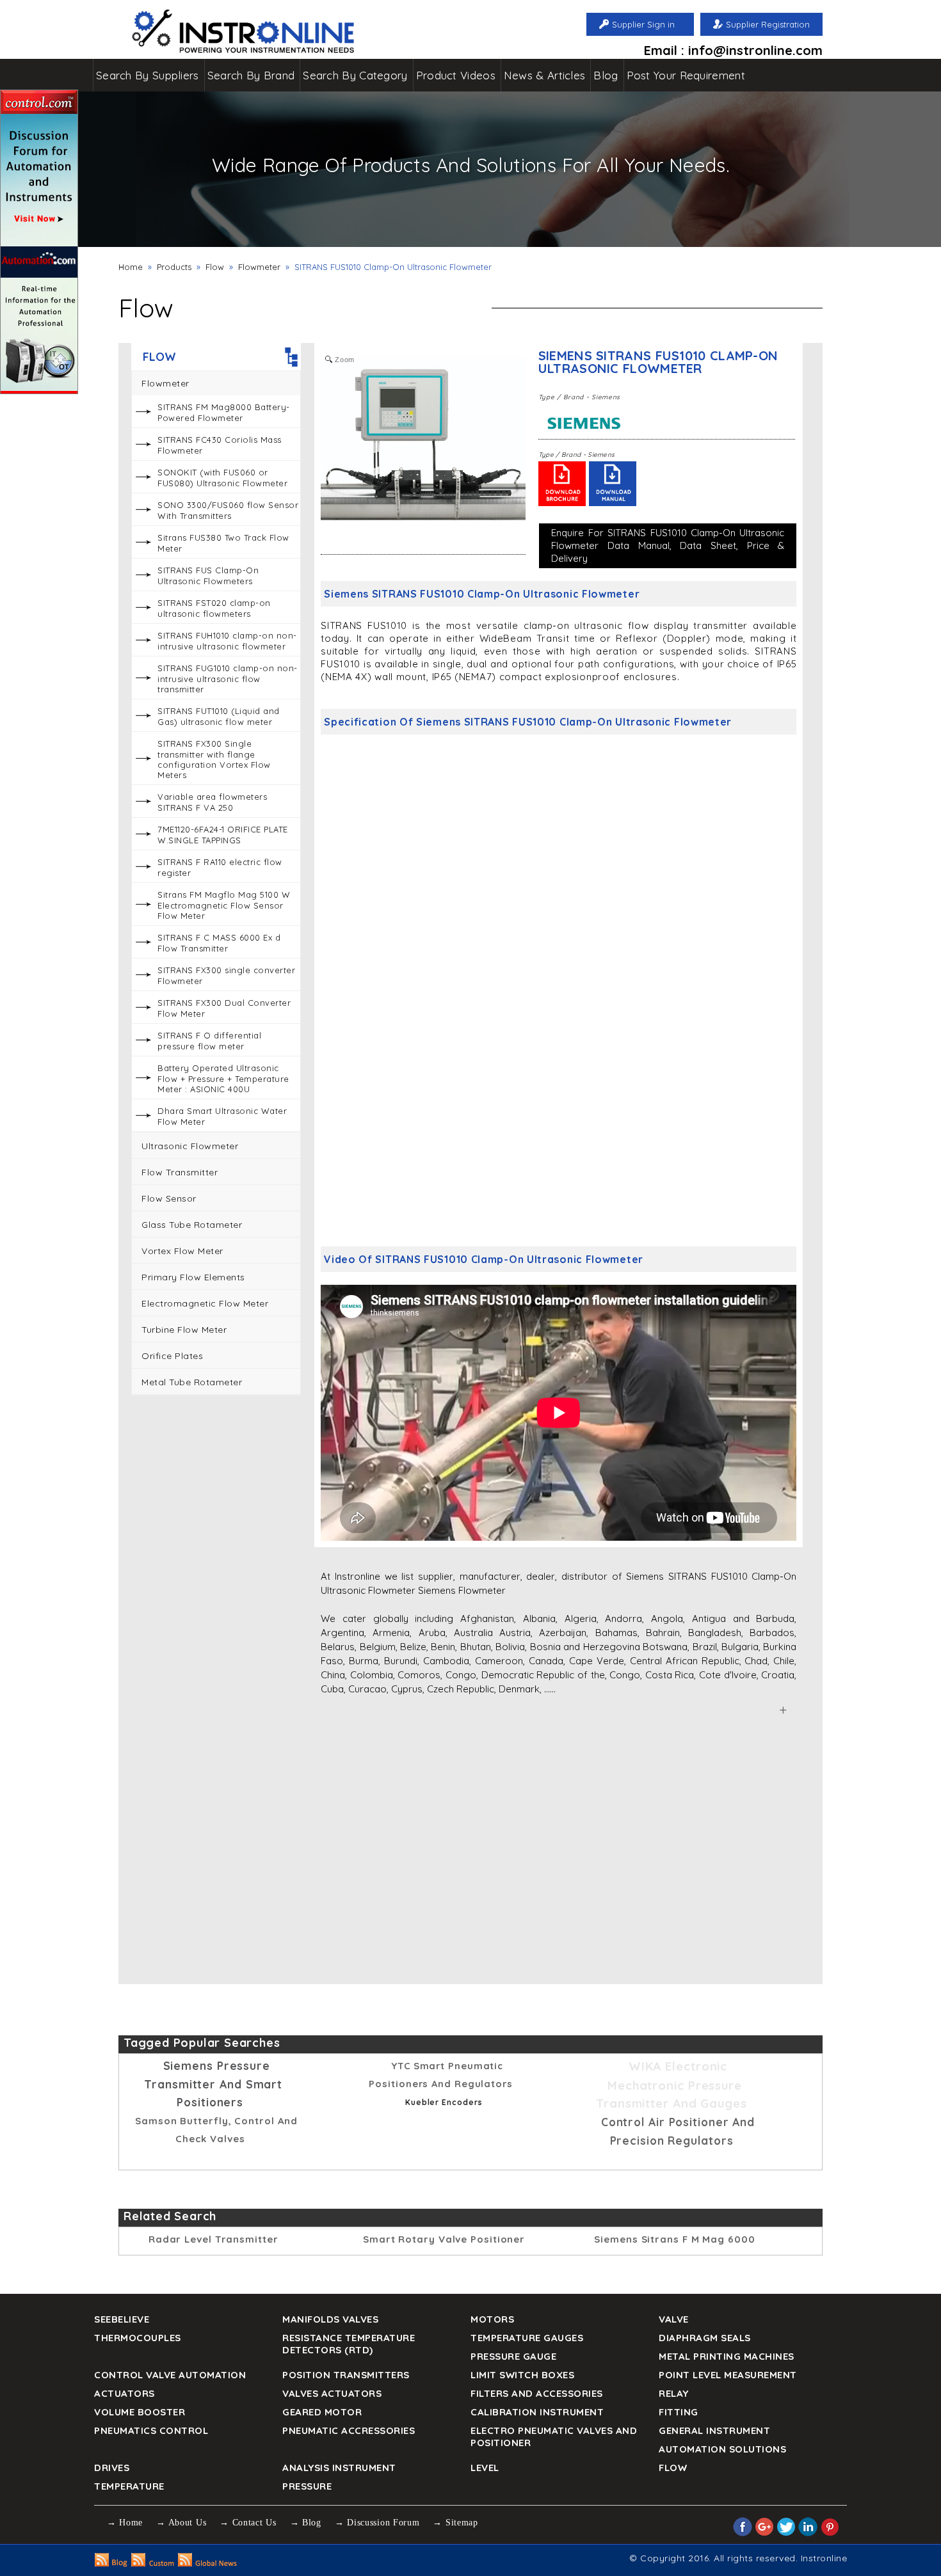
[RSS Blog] (111, 2563)
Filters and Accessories (537, 2393)
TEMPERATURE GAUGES (527, 2338)
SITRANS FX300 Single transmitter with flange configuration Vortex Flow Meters (214, 759)
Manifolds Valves (330, 2319)
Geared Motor (322, 2412)
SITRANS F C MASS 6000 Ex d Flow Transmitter (219, 943)
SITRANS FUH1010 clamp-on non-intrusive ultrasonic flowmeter (227, 641)
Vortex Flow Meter (182, 1251)
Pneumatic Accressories (349, 2430)
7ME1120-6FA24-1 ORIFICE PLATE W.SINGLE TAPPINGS (223, 835)
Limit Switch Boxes (522, 2375)
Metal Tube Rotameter (192, 1382)
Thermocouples (138, 2338)
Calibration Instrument (537, 2412)
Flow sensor (169, 1198)
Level (485, 2468)
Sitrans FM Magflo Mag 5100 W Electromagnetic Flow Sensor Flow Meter (224, 905)
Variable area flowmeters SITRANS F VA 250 (212, 802)
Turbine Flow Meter (184, 1330)
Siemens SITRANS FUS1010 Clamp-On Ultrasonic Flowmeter (658, 362)
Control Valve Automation (170, 2375)
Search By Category (355, 75)
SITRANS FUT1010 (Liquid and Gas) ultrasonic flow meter (219, 716)
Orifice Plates (172, 1356)
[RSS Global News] (208, 2563)
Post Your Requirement (686, 75)
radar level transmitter (213, 2239)
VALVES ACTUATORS (332, 2393)
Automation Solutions (722, 2449)
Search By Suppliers (148, 75)
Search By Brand (251, 75)
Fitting (679, 2412)
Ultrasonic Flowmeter (190, 1146)
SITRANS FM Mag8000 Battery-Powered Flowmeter (224, 412)
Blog (606, 75)
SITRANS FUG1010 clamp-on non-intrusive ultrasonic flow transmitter (228, 679)
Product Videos (456, 75)
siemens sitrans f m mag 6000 (674, 2239)
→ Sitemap (455, 2523)
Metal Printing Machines (727, 2356)
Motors (492, 2319)
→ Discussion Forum (377, 2523)
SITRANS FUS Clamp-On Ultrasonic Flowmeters (208, 576)
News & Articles (545, 75)
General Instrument (714, 2430)
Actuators (125, 2393)
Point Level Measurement (728, 2375)
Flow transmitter (180, 1172)
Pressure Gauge (513, 2356)
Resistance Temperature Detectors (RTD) (349, 2344)
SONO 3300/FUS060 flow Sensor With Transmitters (228, 510)
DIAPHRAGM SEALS (705, 2338)
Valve (674, 2319)
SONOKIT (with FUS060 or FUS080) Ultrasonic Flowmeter (222, 478)
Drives (112, 2468)
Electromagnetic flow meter (205, 1303)
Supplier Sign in (643, 24)
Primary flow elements (193, 1277)
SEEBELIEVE (122, 2319)
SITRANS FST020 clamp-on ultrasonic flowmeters (214, 608)
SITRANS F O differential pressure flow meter (209, 1041)
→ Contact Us (248, 2523)
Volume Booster (140, 2412)
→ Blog (306, 2523)
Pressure (307, 2486)
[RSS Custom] (153, 2563)
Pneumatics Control (151, 2430)
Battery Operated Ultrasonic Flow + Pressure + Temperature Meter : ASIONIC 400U (223, 1078)
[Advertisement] (216, 1600)
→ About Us (181, 2523)
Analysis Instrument (339, 2468)
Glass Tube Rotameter (192, 1225)
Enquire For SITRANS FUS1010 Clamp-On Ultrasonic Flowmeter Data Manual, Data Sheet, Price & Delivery (668, 545)
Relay (674, 2393)
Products (174, 267)
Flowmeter (259, 267)
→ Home (125, 2523)
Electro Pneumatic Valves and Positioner (554, 2437)
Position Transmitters (346, 2375)
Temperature (129, 2486)
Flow (215, 267)
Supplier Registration (768, 24)
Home (131, 267)
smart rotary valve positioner (444, 2239)
